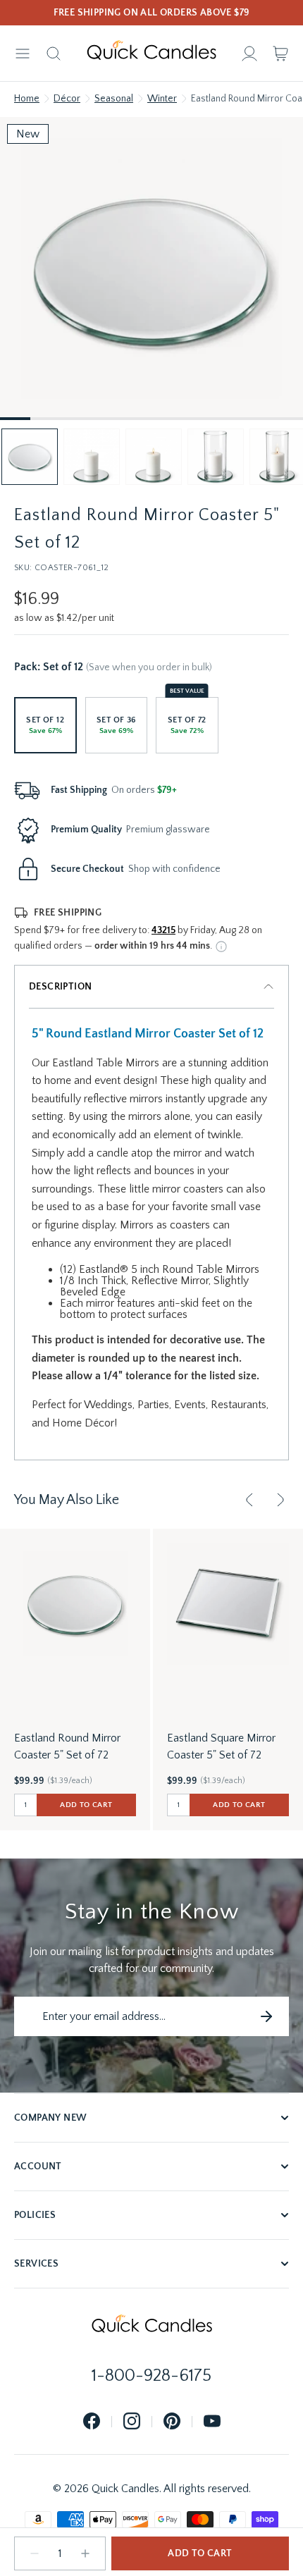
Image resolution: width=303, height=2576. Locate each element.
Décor (67, 99)
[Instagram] (132, 2422)
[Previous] (249, 1500)
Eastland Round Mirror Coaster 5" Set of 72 (67, 1746)
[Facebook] (92, 2422)
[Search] (54, 54)
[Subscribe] (266, 2016)
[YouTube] (212, 2422)
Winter (162, 99)
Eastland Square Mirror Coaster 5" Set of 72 (221, 1746)
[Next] (280, 1500)
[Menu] (23, 54)
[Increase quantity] (85, 2553)
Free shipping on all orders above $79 (152, 13)
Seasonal (114, 99)
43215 (163, 930)
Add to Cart (200, 2553)
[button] (30, 457)
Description (60, 987)
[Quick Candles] (151, 54)
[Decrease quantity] (35, 2553)
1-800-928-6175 (151, 2376)
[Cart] (280, 54)
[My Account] (249, 54)
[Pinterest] (172, 2422)
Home (27, 99)
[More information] (221, 947)
